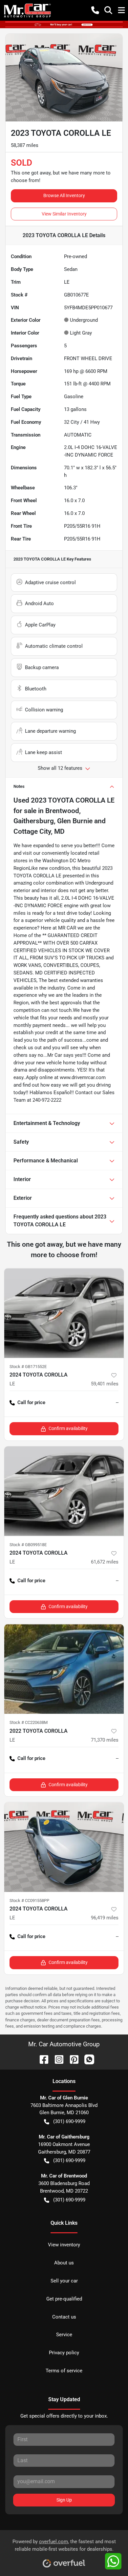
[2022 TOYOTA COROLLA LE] (64, 1669)
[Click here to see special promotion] (64, 24)
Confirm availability (68, 1428)
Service (64, 2335)
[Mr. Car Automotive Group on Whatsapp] (87, 2059)
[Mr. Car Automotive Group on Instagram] (56, 2059)
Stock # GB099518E (28, 1545)
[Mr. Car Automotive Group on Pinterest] (72, 2059)
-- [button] (117, 1402)
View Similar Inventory (64, 214)
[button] (95, 10)
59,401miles (105, 1384)
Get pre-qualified (64, 2299)
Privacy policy (64, 2353)
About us (64, 2263)
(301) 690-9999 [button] (69, 2121)
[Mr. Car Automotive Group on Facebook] (41, 2059)
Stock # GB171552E (28, 1367)
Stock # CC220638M (29, 1722)
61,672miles (105, 1562)
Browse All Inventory (64, 195)
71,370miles (105, 1740)
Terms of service (64, 2371)
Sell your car (64, 2281)
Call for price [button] (31, 1402)
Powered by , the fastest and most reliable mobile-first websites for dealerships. (64, 2545)
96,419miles (105, 1918)
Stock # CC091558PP (29, 1901)
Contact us (64, 2317)
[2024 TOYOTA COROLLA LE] (64, 1313)
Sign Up (64, 2500)
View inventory (64, 2245)
